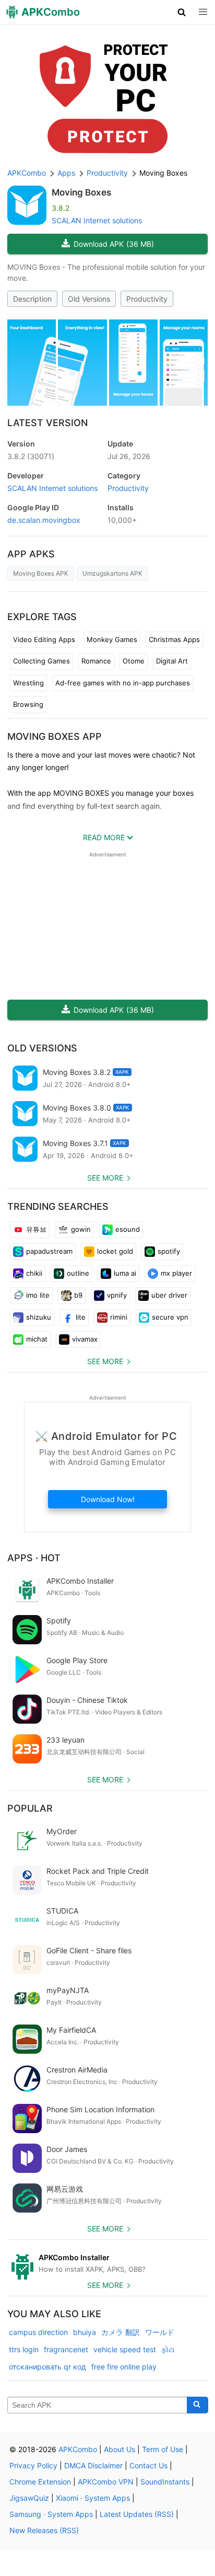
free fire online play (124, 2367)
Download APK (114, 244)
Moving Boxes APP (55, 736)
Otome (134, 661)
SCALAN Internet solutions (97, 220)
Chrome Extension (40, 2482)
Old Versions (89, 299)
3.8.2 (31, 456)
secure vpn (170, 1317)
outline (78, 1273)
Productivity (147, 299)
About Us (120, 2449)
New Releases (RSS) (44, 2530)
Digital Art (172, 661)
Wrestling (28, 683)
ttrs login (24, 2349)
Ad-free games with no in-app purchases (123, 683)
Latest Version (47, 423)
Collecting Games (41, 661)
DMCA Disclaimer (93, 2465)
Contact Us (148, 2465)
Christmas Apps (174, 639)
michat (37, 1339)
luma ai (125, 1273)
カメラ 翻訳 (121, 2332)
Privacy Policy (33, 2465)
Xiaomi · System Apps (93, 2498)
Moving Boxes (81, 192)
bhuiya (85, 2332)
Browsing (28, 704)
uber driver (169, 1295)
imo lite (38, 1295)
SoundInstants (165, 2482)
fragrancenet (66, 2349)
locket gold (115, 1251)
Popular (30, 1808)
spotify (169, 1251)
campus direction (38, 2332)
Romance (96, 661)
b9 (78, 1295)
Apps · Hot (34, 1558)
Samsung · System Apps (51, 2514)
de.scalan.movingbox (44, 520)
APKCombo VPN (106, 2482)
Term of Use (163, 2449)
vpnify (117, 1295)
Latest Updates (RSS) (137, 2514)
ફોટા (168, 2349)
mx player (176, 1273)
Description (32, 299)
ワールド (160, 2332)
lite (81, 1317)
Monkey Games (112, 639)
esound (128, 1229)
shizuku (39, 1317)
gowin (81, 1229)
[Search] (198, 2405)
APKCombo (27, 173)
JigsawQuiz (29, 2498)
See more (105, 1178)
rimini (119, 1317)
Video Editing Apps (44, 639)
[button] (182, 12)
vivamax (85, 1339)
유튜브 (36, 1229)
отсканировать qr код (47, 2367)
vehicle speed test (125, 2349)
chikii (34, 1273)
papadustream (49, 1251)
